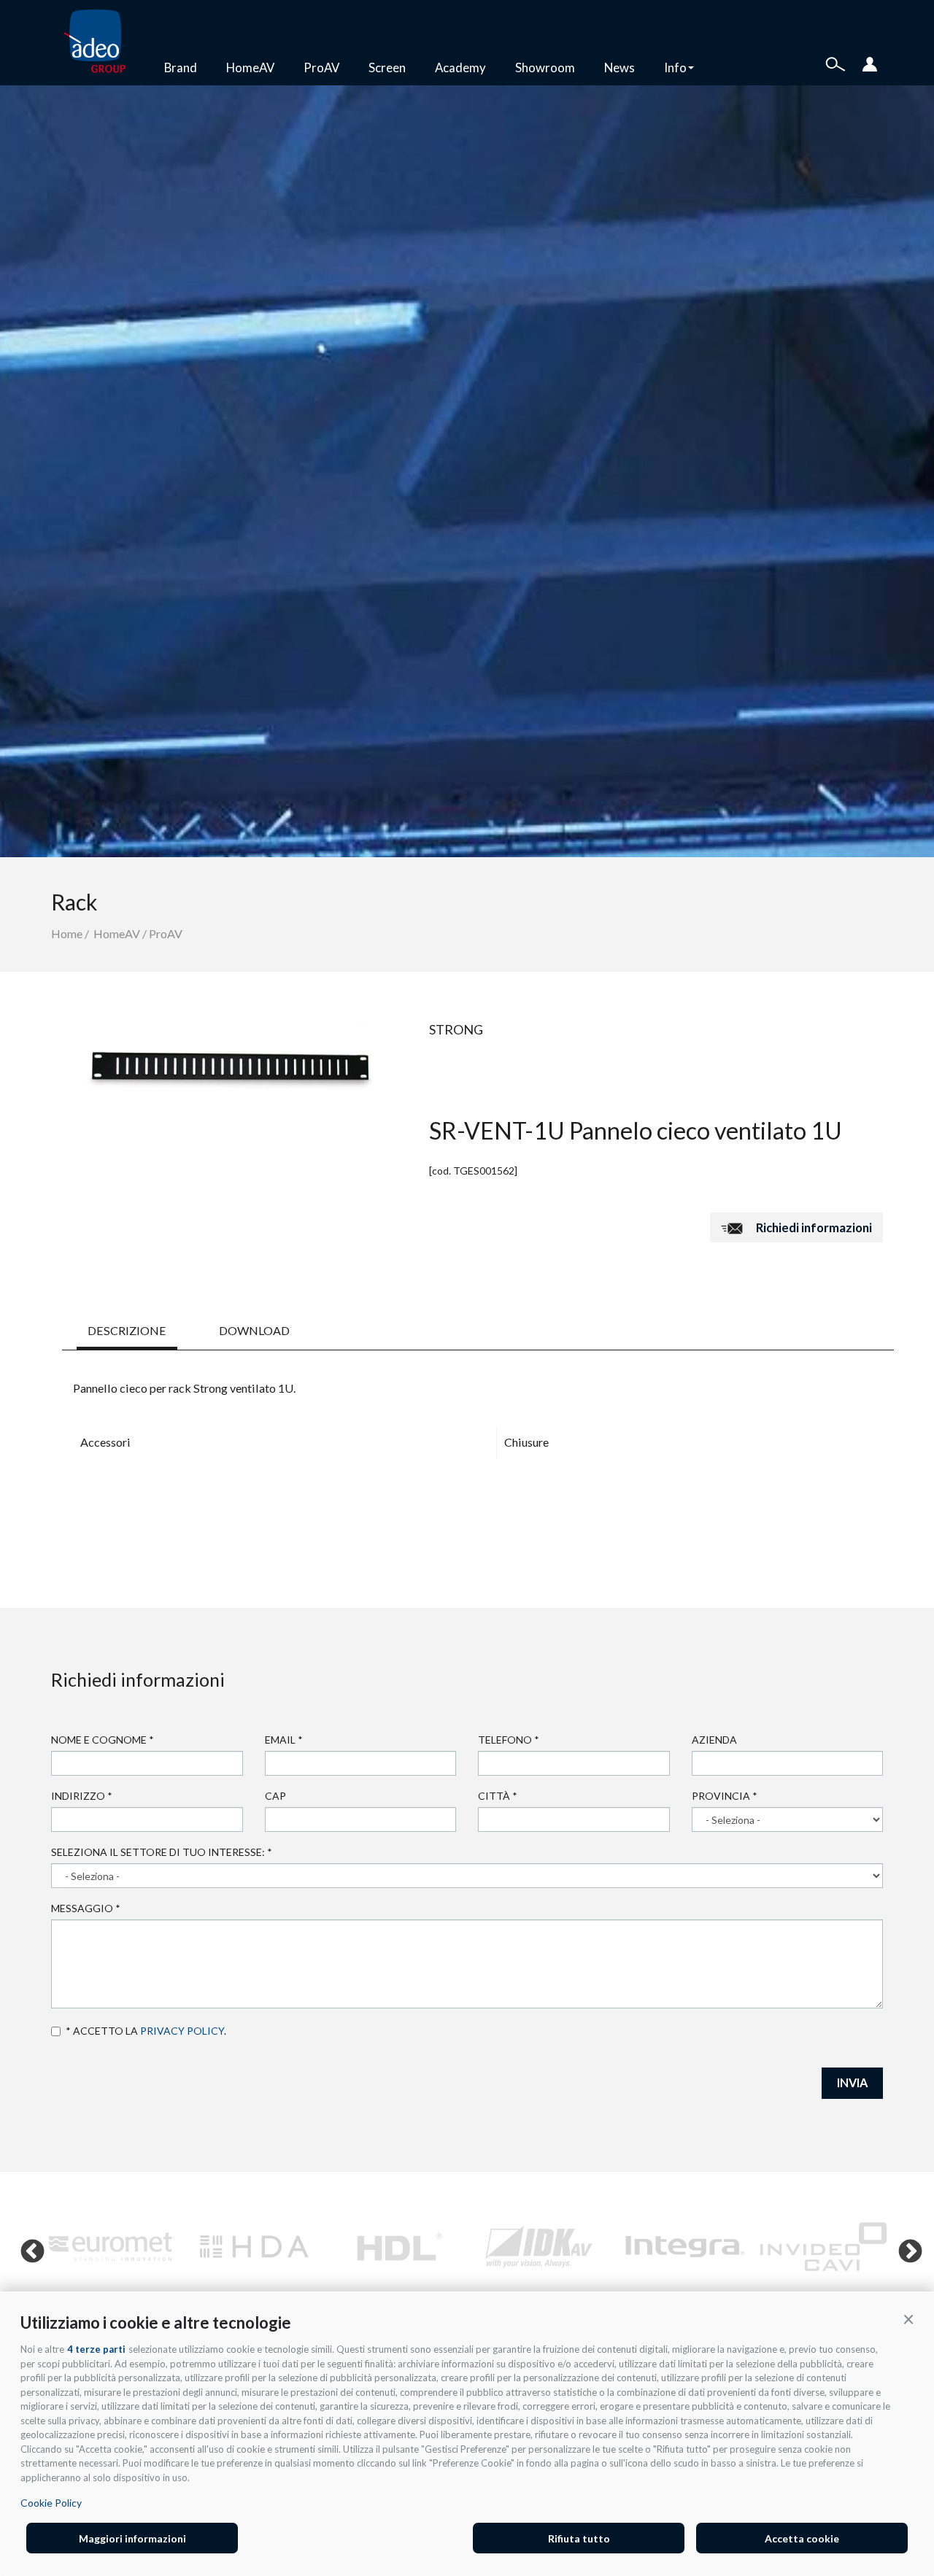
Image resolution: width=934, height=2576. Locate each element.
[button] (908, 2318)
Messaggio (86, 1908)
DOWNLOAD (254, 1330)
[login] (870, 62)
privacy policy (182, 2031)
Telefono (509, 1740)
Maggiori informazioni (132, 2538)
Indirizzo (82, 1796)
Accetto (58, 2031)
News (620, 67)
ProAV (321, 67)
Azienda (714, 1740)
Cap (275, 1796)
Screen (387, 67)
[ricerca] (835, 62)
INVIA (852, 2082)
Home (67, 933)
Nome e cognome (103, 1740)
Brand (181, 67)
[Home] (100, 42)
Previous (26, 2246)
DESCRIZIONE (127, 1330)
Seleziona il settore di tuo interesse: (162, 1852)
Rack (74, 902)
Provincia (725, 1796)
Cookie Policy (51, 2503)
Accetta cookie (802, 2538)
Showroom (545, 67)
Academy (460, 67)
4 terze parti (96, 2349)
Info (675, 67)
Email (284, 1740)
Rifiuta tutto (579, 2538)
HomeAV (250, 67)
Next (904, 2246)
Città (498, 1796)
